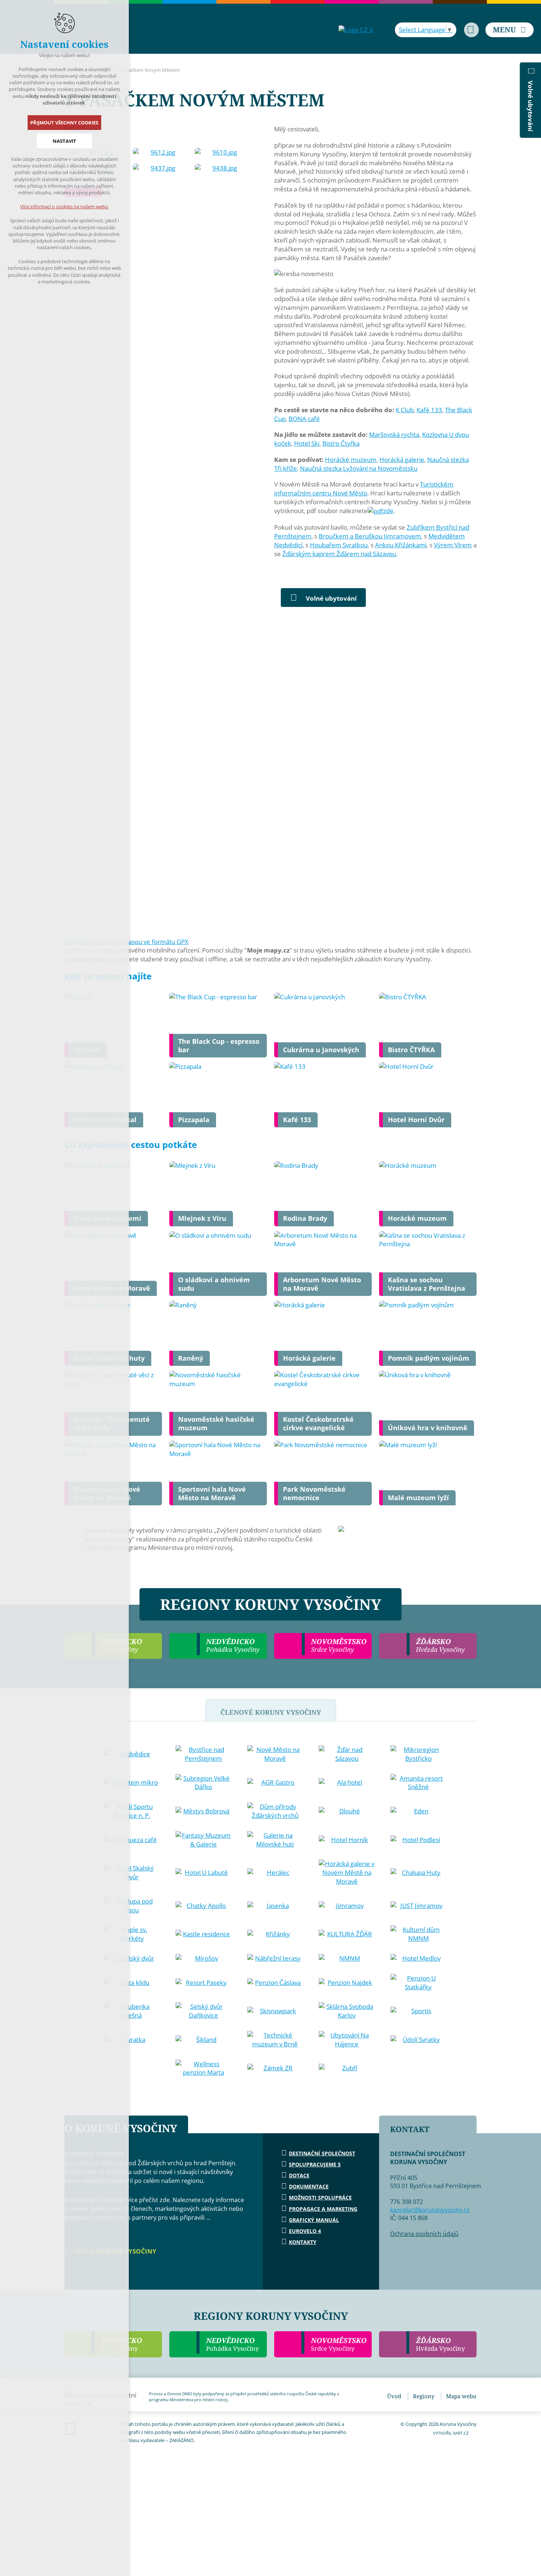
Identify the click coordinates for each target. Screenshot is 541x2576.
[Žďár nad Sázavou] (347, 1754)
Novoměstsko (339, 2344)
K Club (405, 410)
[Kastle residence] (204, 1934)
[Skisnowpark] (275, 2011)
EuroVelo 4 (305, 2231)
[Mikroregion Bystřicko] (418, 1754)
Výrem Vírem (453, 545)
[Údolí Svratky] (418, 2040)
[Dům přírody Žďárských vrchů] (275, 1811)
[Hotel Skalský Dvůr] (132, 1873)
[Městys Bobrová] (204, 1811)
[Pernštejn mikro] (132, 1782)
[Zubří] (347, 2068)
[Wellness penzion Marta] (204, 2068)
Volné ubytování (331, 598)
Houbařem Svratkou (339, 545)
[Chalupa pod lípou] (132, 1906)
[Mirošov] (204, 1958)
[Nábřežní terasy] (275, 1958)
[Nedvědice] (132, 1754)
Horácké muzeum (351, 460)
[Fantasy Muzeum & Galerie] (204, 1840)
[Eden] (418, 1811)
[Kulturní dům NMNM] (418, 1934)
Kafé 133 (429, 410)
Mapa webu (461, 2396)
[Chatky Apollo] (204, 1906)
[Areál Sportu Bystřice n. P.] (132, 1811)
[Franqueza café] (132, 1840)
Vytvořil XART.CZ (451, 2433)
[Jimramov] (347, 1906)
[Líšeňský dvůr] (132, 1958)
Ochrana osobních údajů (424, 2234)
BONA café (304, 419)
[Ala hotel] (347, 1782)
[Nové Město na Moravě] (275, 1754)
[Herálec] (275, 1873)
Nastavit (64, 141)
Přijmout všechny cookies (65, 123)
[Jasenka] (275, 1906)
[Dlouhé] (347, 1811)
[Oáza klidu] (132, 1983)
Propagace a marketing (323, 2209)
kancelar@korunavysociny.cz (430, 2210)
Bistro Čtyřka (341, 443)
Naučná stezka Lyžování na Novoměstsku (359, 468)
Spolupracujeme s (315, 2164)
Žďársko (440, 2344)
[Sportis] (418, 2011)
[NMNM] (347, 1958)
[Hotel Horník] (347, 1840)
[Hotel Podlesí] (418, 1840)
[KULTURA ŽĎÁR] (347, 1934)
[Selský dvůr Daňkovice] (204, 2011)
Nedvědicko (232, 2344)
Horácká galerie (402, 460)
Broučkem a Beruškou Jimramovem (370, 536)
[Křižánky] (275, 1934)
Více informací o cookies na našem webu (65, 206)
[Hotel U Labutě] (204, 1873)
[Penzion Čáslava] (275, 1983)
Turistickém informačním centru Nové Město (364, 489)
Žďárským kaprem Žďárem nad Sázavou (339, 554)
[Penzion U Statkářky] (418, 1983)
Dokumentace (309, 2186)
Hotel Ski (307, 443)
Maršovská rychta (394, 434)
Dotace (299, 2175)
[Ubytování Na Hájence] (347, 2040)
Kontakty (303, 2242)
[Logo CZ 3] (356, 30)
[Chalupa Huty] (418, 1873)
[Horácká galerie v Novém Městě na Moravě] (347, 1872)
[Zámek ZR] (275, 2068)
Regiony (424, 2396)
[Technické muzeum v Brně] (275, 2040)
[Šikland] (204, 2040)
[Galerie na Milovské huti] (275, 1840)
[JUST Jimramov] (418, 1906)
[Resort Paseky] (204, 1983)
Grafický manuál (314, 2220)
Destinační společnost (322, 2153)
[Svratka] (132, 2040)
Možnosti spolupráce (320, 2197)
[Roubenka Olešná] (132, 2011)
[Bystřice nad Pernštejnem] (204, 1754)
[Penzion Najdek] (347, 1983)
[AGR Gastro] (275, 1782)
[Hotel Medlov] (418, 1958)
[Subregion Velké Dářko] (204, 1783)
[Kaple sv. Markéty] (132, 1934)
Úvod (394, 2396)
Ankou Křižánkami (401, 545)
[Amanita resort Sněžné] (418, 1783)
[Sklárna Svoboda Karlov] (347, 2011)
